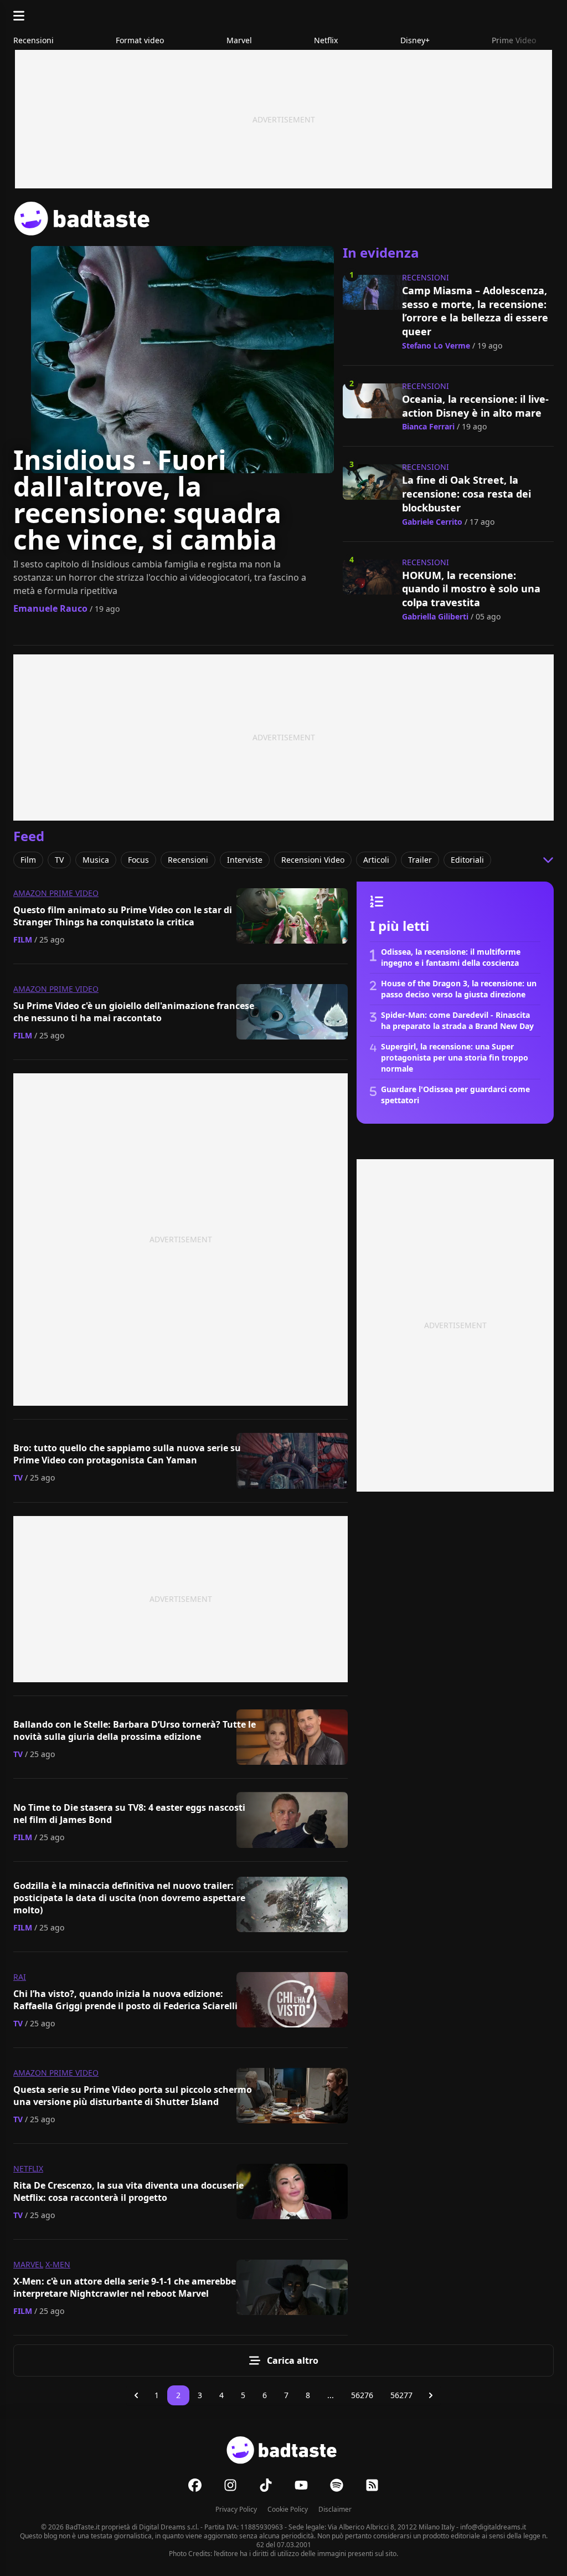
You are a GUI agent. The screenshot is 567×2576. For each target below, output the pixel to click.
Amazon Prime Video (56, 893)
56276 (362, 2395)
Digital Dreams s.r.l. (169, 2527)
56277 (401, 2395)
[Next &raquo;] (431, 2395)
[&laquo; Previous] (136, 2395)
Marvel (28, 2264)
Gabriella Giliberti (435, 616)
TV (18, 1478)
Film (23, 939)
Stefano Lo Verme (436, 345)
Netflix (28, 2168)
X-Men (58, 2264)
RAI (20, 1977)
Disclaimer (335, 2509)
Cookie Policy (288, 2509)
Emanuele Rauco (50, 608)
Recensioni (426, 277)
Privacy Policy (236, 2509)
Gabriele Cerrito (432, 522)
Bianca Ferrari (428, 426)
